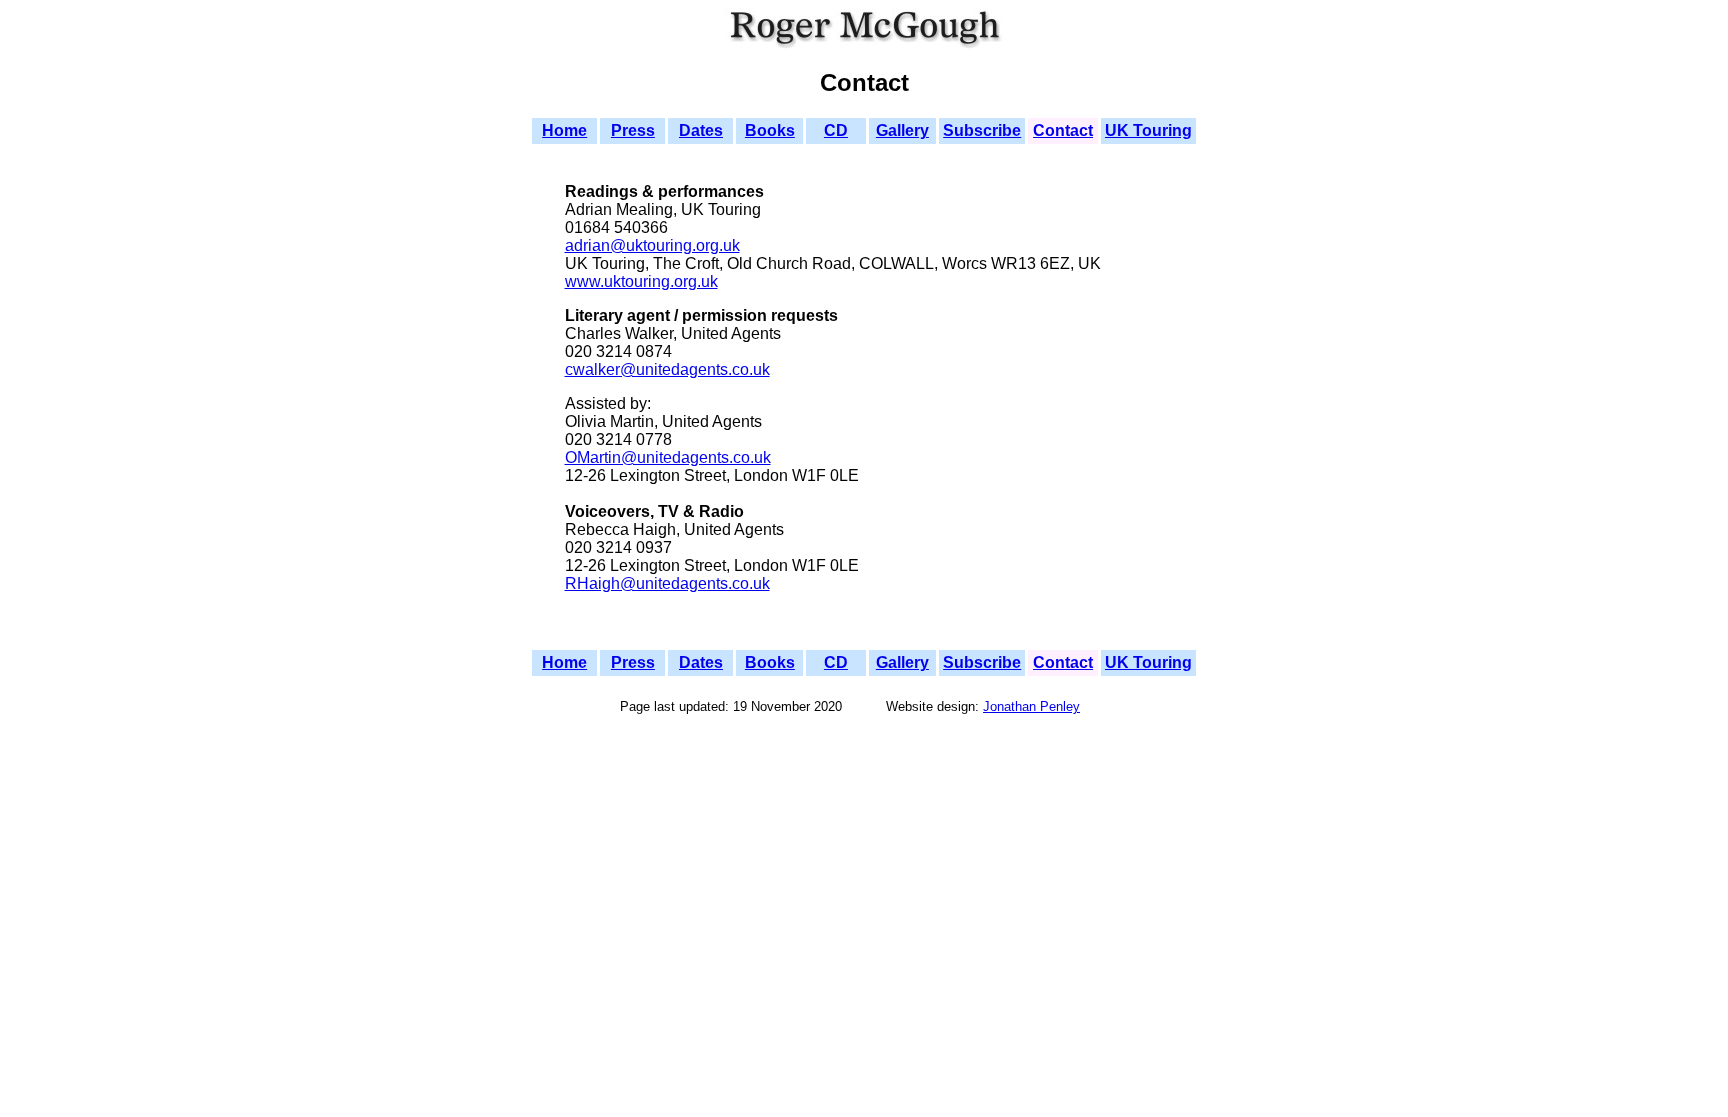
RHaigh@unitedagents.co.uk (667, 583)
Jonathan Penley (1031, 706)
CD (836, 130)
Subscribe (982, 130)
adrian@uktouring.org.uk (652, 245)
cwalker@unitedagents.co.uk (667, 369)
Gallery (902, 130)
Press (633, 130)
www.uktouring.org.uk (641, 281)
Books (770, 130)
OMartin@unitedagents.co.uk (668, 457)
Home (564, 130)
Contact (1063, 130)
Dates (701, 130)
